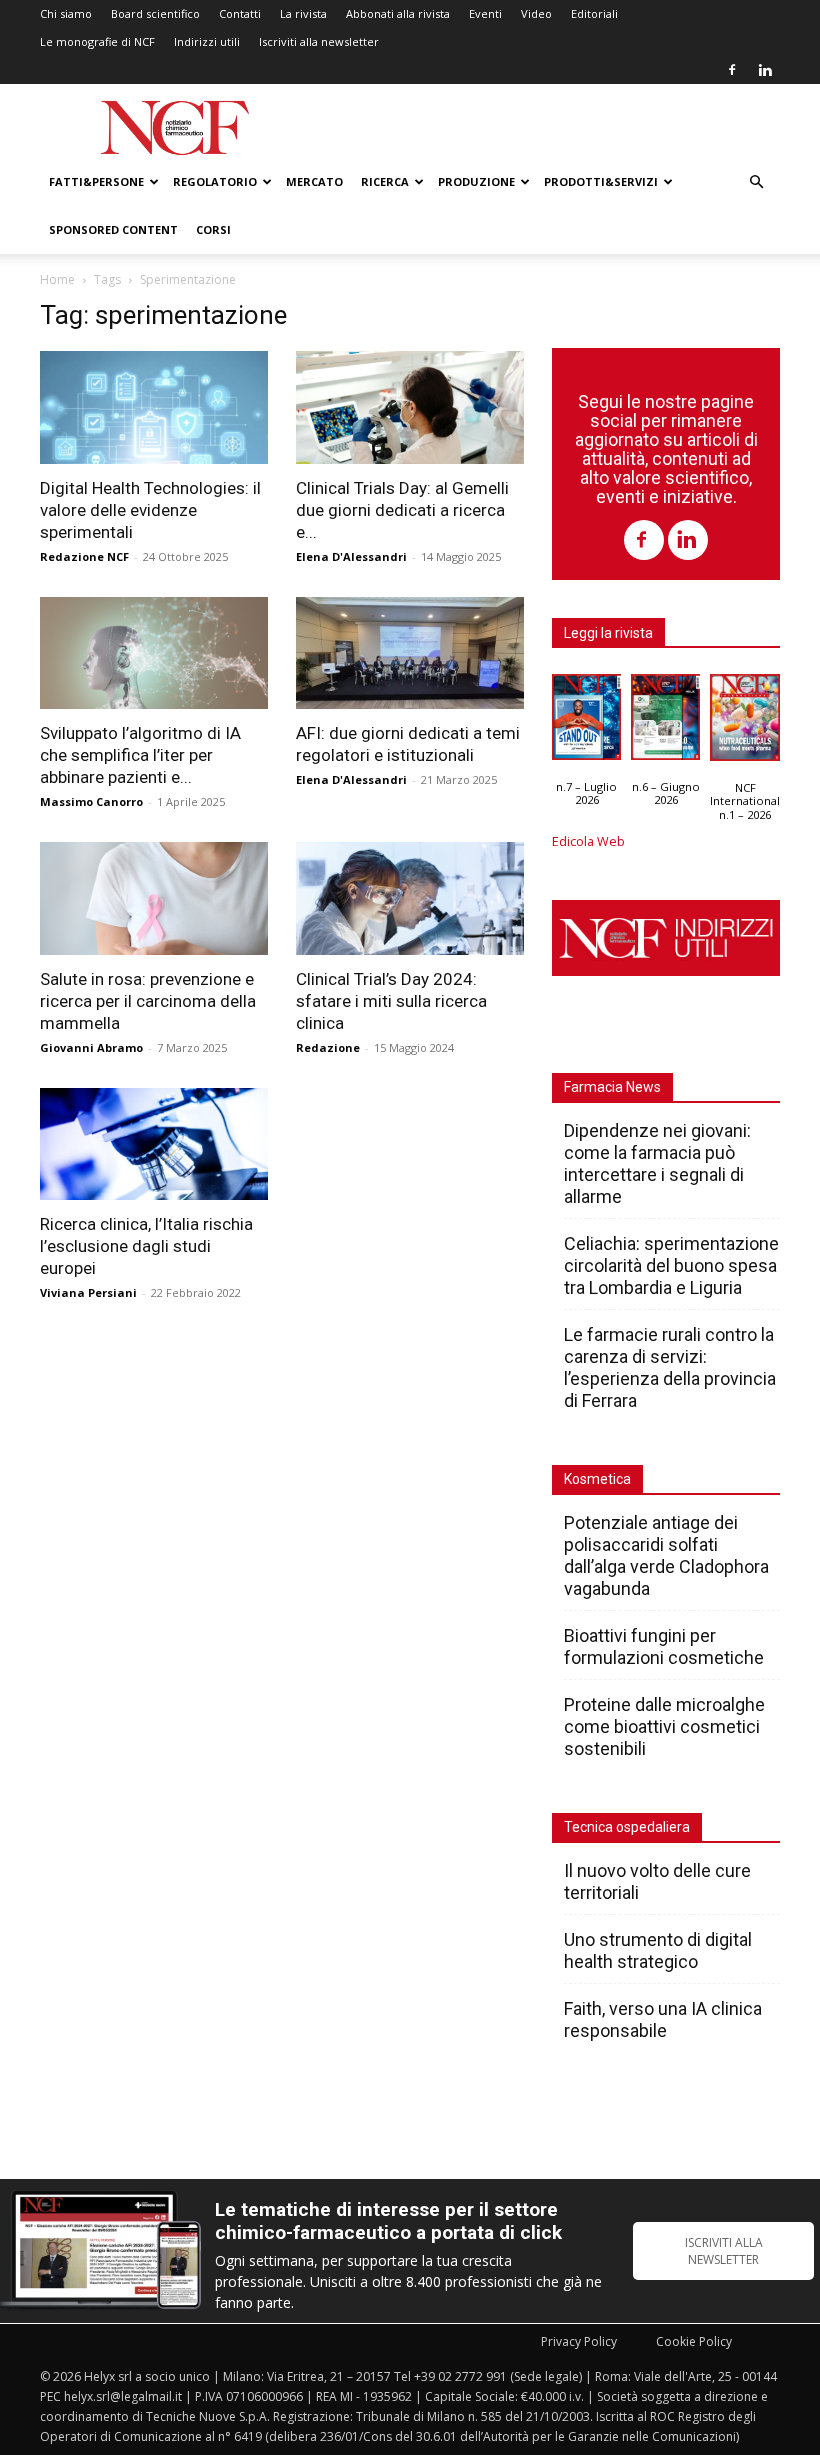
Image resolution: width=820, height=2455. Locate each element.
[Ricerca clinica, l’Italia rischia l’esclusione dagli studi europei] (154, 1144)
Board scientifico (155, 13)
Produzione (476, 181)
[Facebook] (732, 70)
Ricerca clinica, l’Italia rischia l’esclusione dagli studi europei (146, 1246)
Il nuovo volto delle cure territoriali (657, 1881)
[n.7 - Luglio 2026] (586, 722)
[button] (756, 182)
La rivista (303, 13)
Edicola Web (588, 841)
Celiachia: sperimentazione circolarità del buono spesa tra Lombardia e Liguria (671, 1265)
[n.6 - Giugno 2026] (665, 722)
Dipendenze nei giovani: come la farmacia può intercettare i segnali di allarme (657, 1163)
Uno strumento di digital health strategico (658, 1950)
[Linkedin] (765, 70)
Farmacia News (612, 1087)
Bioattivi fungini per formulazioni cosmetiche (664, 1646)
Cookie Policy (694, 2341)
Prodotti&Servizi (601, 181)
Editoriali (594, 13)
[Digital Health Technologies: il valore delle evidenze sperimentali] (154, 407)
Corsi (213, 229)
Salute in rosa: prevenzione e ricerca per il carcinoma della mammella (148, 1001)
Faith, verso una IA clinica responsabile (663, 2019)
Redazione (328, 1047)
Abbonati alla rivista (398, 13)
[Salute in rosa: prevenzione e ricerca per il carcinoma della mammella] (154, 898)
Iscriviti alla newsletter (319, 41)
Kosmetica (597, 1479)
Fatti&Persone (96, 181)
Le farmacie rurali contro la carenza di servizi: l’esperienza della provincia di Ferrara (670, 1367)
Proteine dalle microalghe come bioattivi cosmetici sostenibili (664, 1726)
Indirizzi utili (207, 41)
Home (57, 279)
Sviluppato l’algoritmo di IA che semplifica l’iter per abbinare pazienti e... (140, 755)
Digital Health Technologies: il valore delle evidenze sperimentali (150, 510)
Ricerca (385, 181)
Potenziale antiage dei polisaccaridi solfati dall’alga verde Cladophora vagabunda (666, 1555)
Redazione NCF (84, 556)
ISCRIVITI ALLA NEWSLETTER (724, 2251)
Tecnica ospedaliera (627, 1827)
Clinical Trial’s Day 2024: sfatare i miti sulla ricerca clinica (391, 1001)
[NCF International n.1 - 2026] (745, 722)
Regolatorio (215, 181)
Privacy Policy (579, 2341)
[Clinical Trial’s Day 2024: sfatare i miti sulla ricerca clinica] (410, 898)
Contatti (240, 13)
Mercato (314, 181)
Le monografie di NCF (97, 41)
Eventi (485, 13)
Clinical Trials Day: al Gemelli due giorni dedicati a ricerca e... (402, 510)
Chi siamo (66, 13)
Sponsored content (113, 229)
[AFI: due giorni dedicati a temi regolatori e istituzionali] (410, 653)
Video (536, 13)
